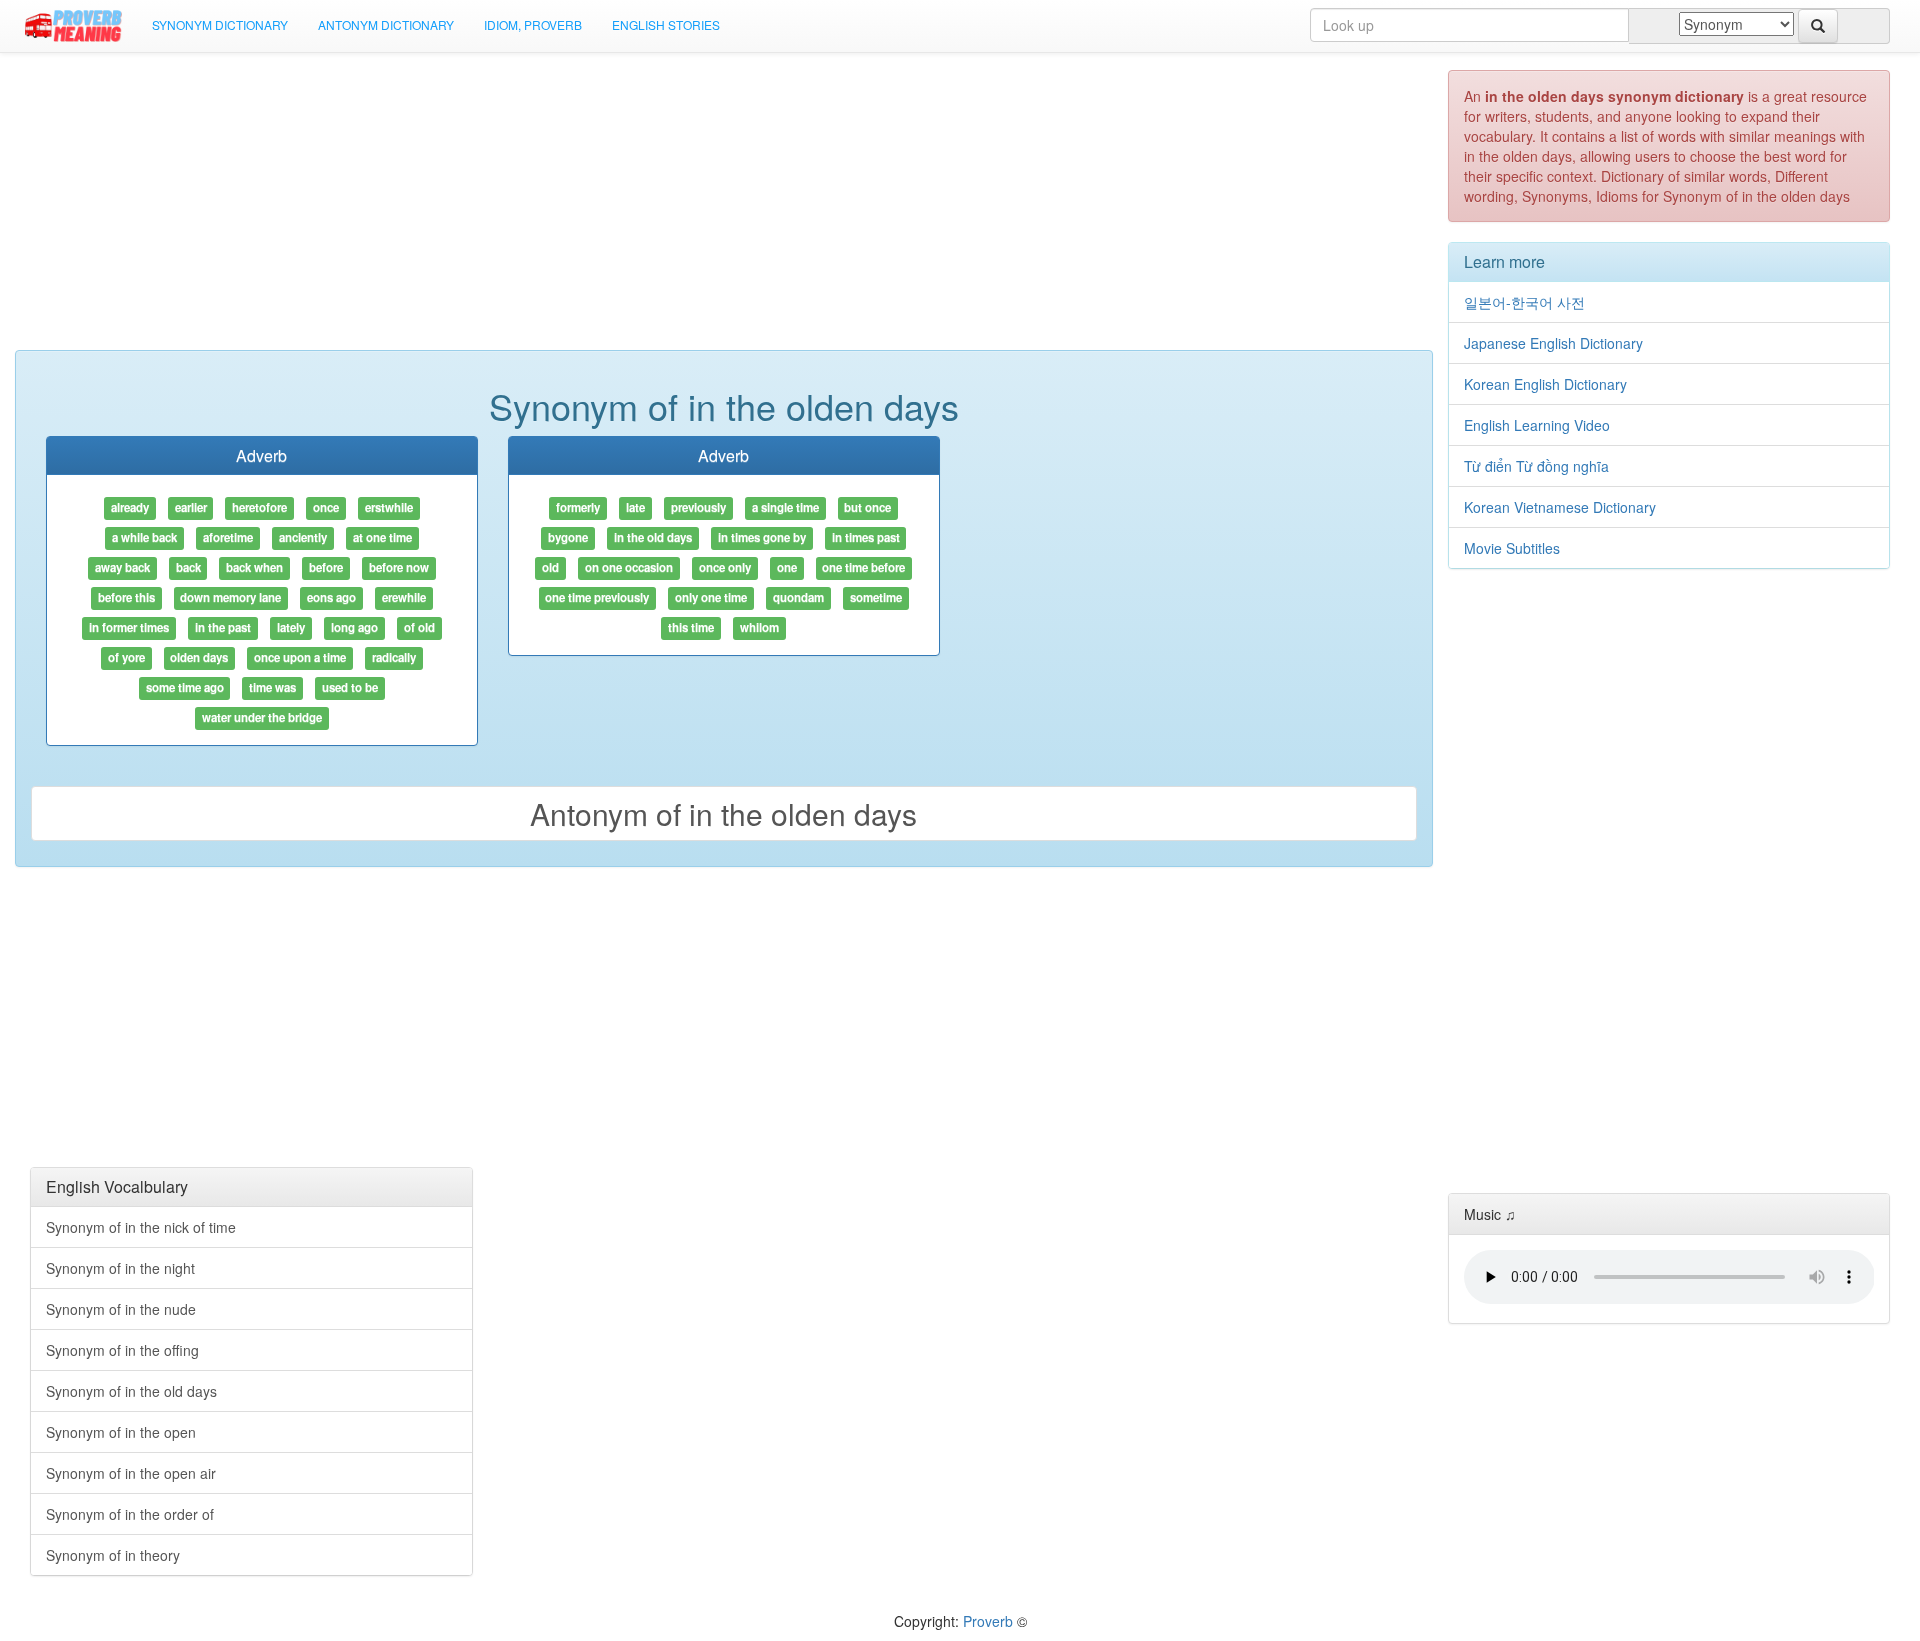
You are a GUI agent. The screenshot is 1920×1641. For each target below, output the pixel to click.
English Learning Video (1537, 425)
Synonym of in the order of (130, 1514)
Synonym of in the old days (131, 1391)
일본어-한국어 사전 (1524, 302)
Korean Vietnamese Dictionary (1560, 507)
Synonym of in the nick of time (141, 1227)
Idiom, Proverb (533, 24)
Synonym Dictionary (220, 24)
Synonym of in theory (113, 1555)
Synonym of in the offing (122, 1350)
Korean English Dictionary (1545, 384)
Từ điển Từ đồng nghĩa (1536, 466)
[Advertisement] (724, 210)
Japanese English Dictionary (1553, 343)
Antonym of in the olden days (723, 813)
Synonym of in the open (121, 1432)
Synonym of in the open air (131, 1473)
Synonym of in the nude (121, 1309)
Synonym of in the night (120, 1268)
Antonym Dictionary (386, 24)
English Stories (666, 24)
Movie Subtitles (1512, 548)
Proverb (988, 1621)
